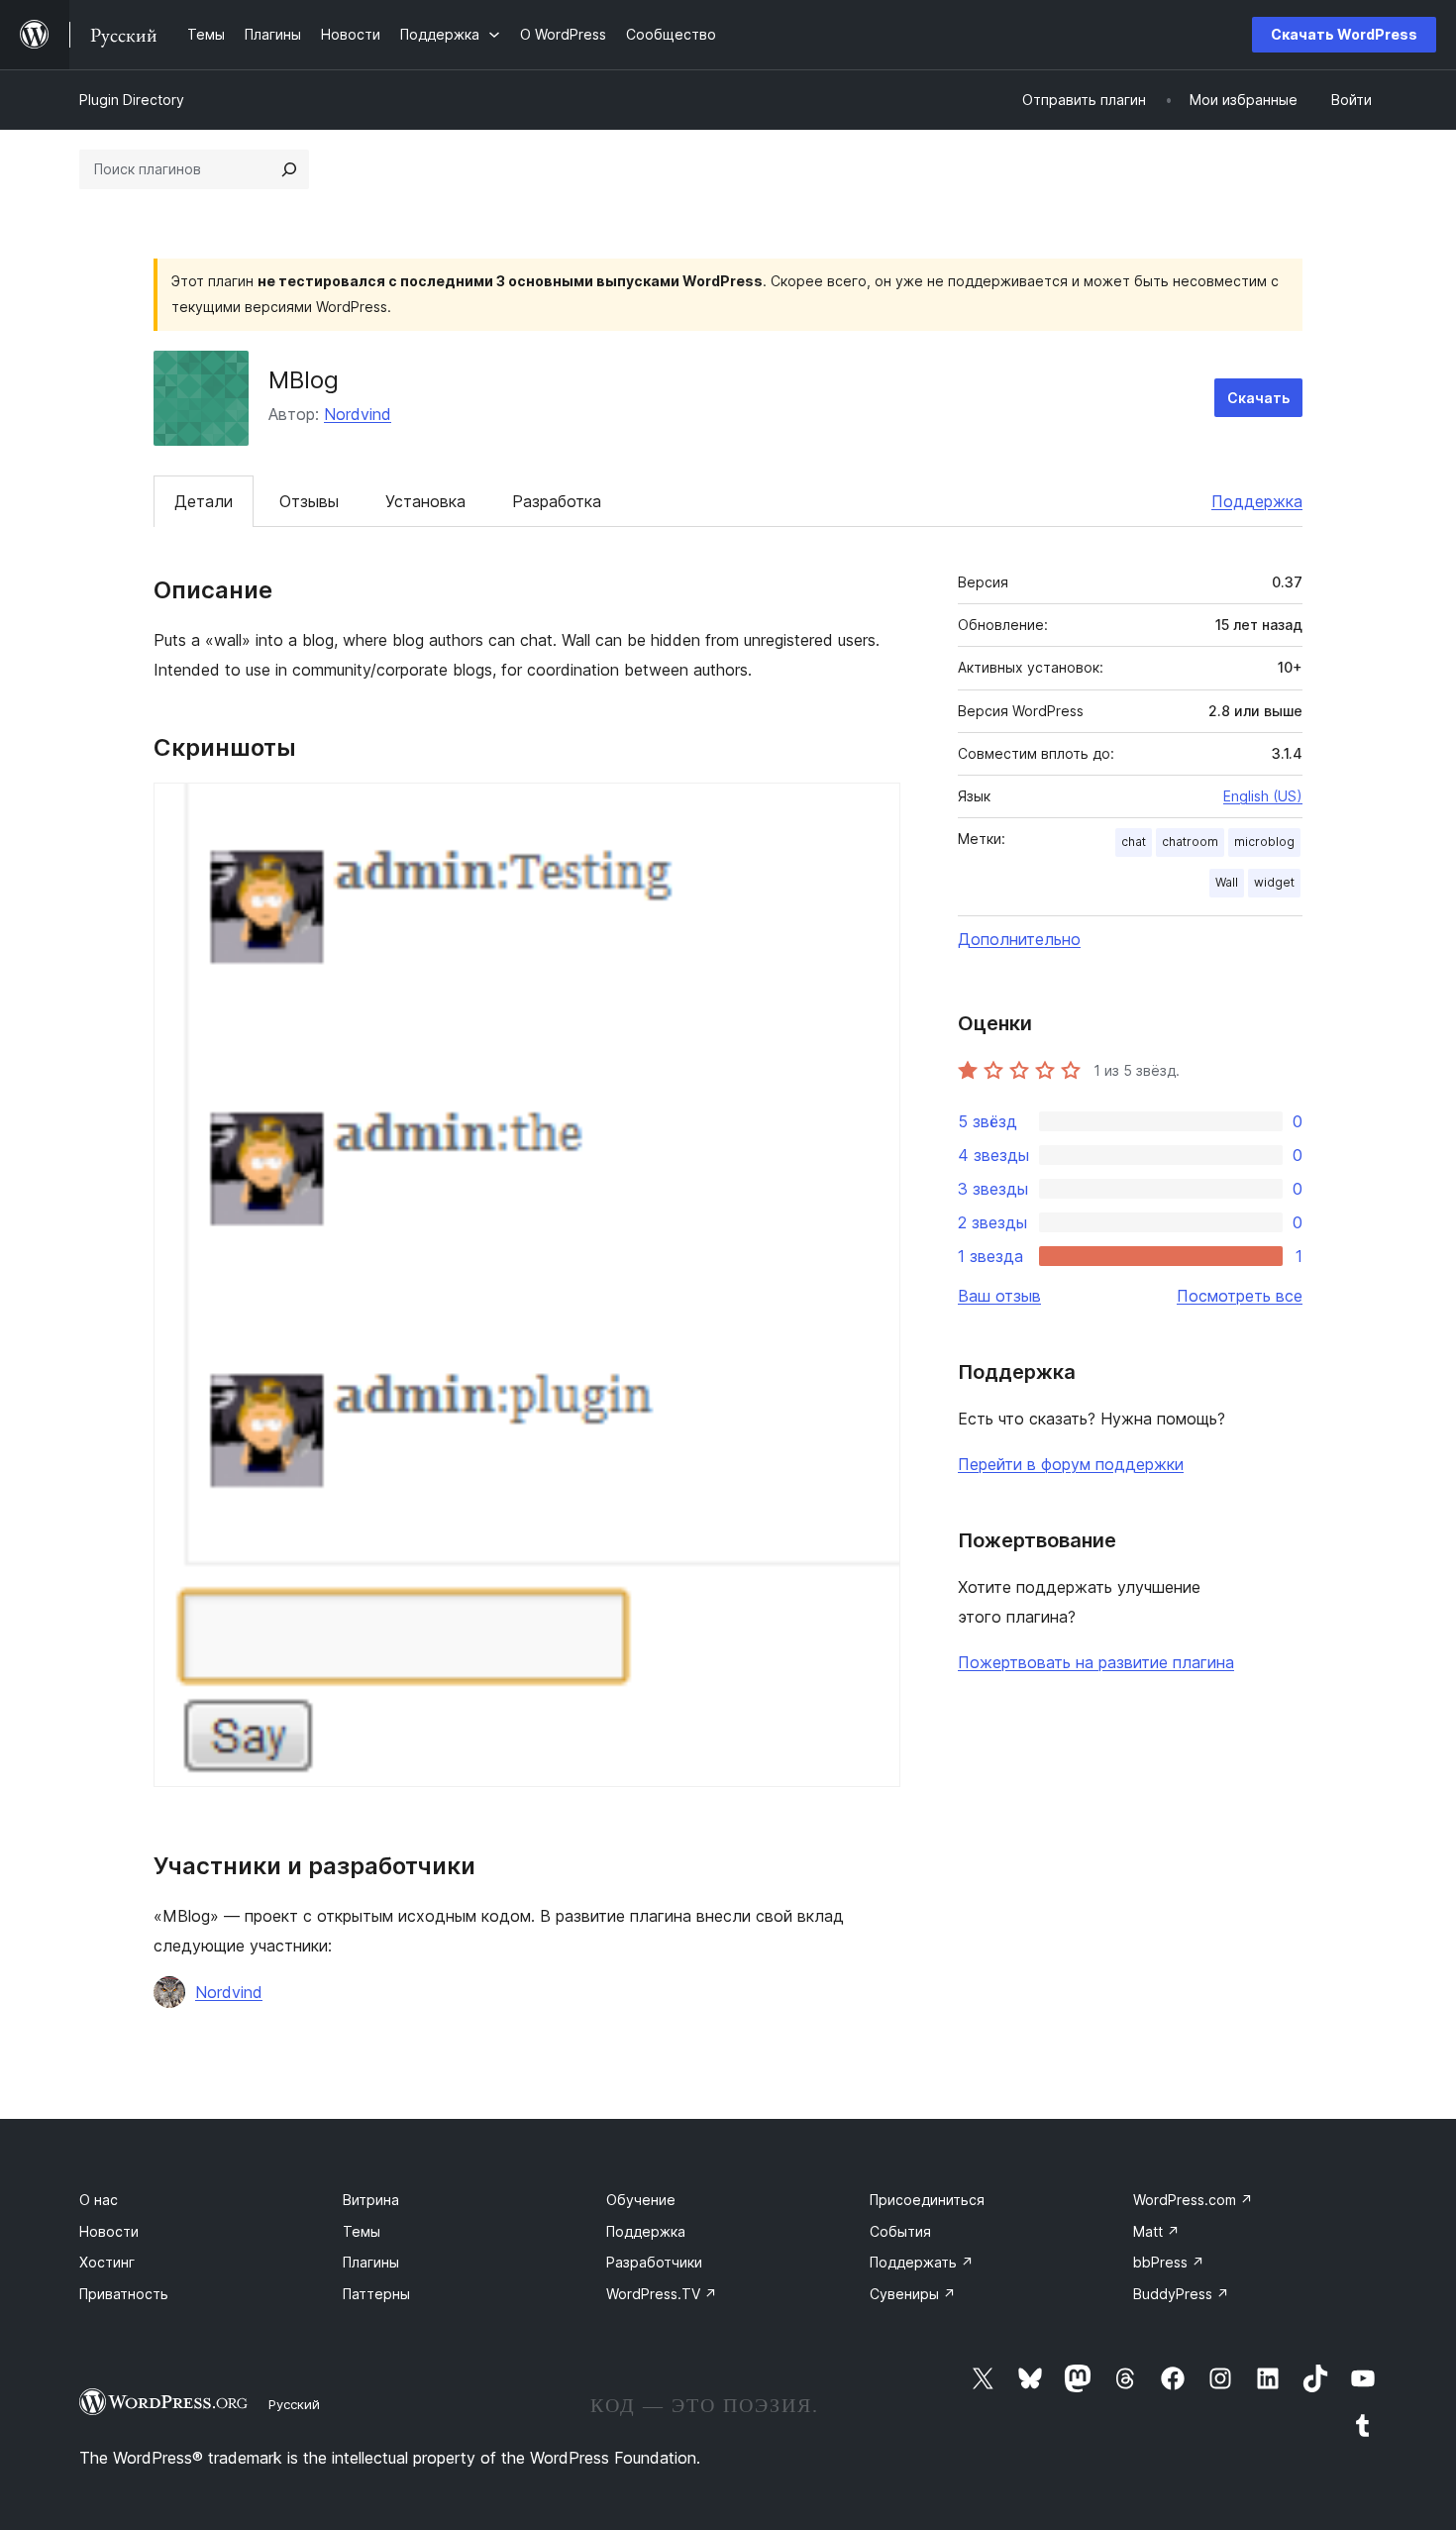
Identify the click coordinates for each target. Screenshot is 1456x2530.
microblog (1264, 842)
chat (1134, 842)
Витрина (371, 2200)
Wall (1227, 882)
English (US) (1263, 796)
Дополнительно (1019, 939)
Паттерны (376, 2294)
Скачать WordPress (1344, 34)
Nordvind (358, 414)
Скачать (1258, 398)
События (900, 2231)
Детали (204, 501)
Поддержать (922, 2262)
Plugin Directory (132, 100)
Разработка (557, 501)
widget (1274, 882)
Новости (109, 2231)
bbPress (1169, 2262)
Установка (425, 501)
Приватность (124, 2294)
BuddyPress (1181, 2294)
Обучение (641, 2200)
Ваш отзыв (999, 1296)
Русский (294, 2404)
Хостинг (107, 2262)
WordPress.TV (662, 2294)
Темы (362, 2231)
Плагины (371, 2262)
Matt (1156, 2231)
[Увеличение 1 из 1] (874, 809)
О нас (99, 2200)
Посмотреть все (1240, 1296)
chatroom (1190, 842)
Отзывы (309, 501)
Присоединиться (927, 2200)
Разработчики (654, 2262)
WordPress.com (1193, 2200)
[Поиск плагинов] (289, 169)
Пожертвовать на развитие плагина (1096, 1662)
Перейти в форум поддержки (1071, 1464)
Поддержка (1257, 501)
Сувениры (913, 2294)
